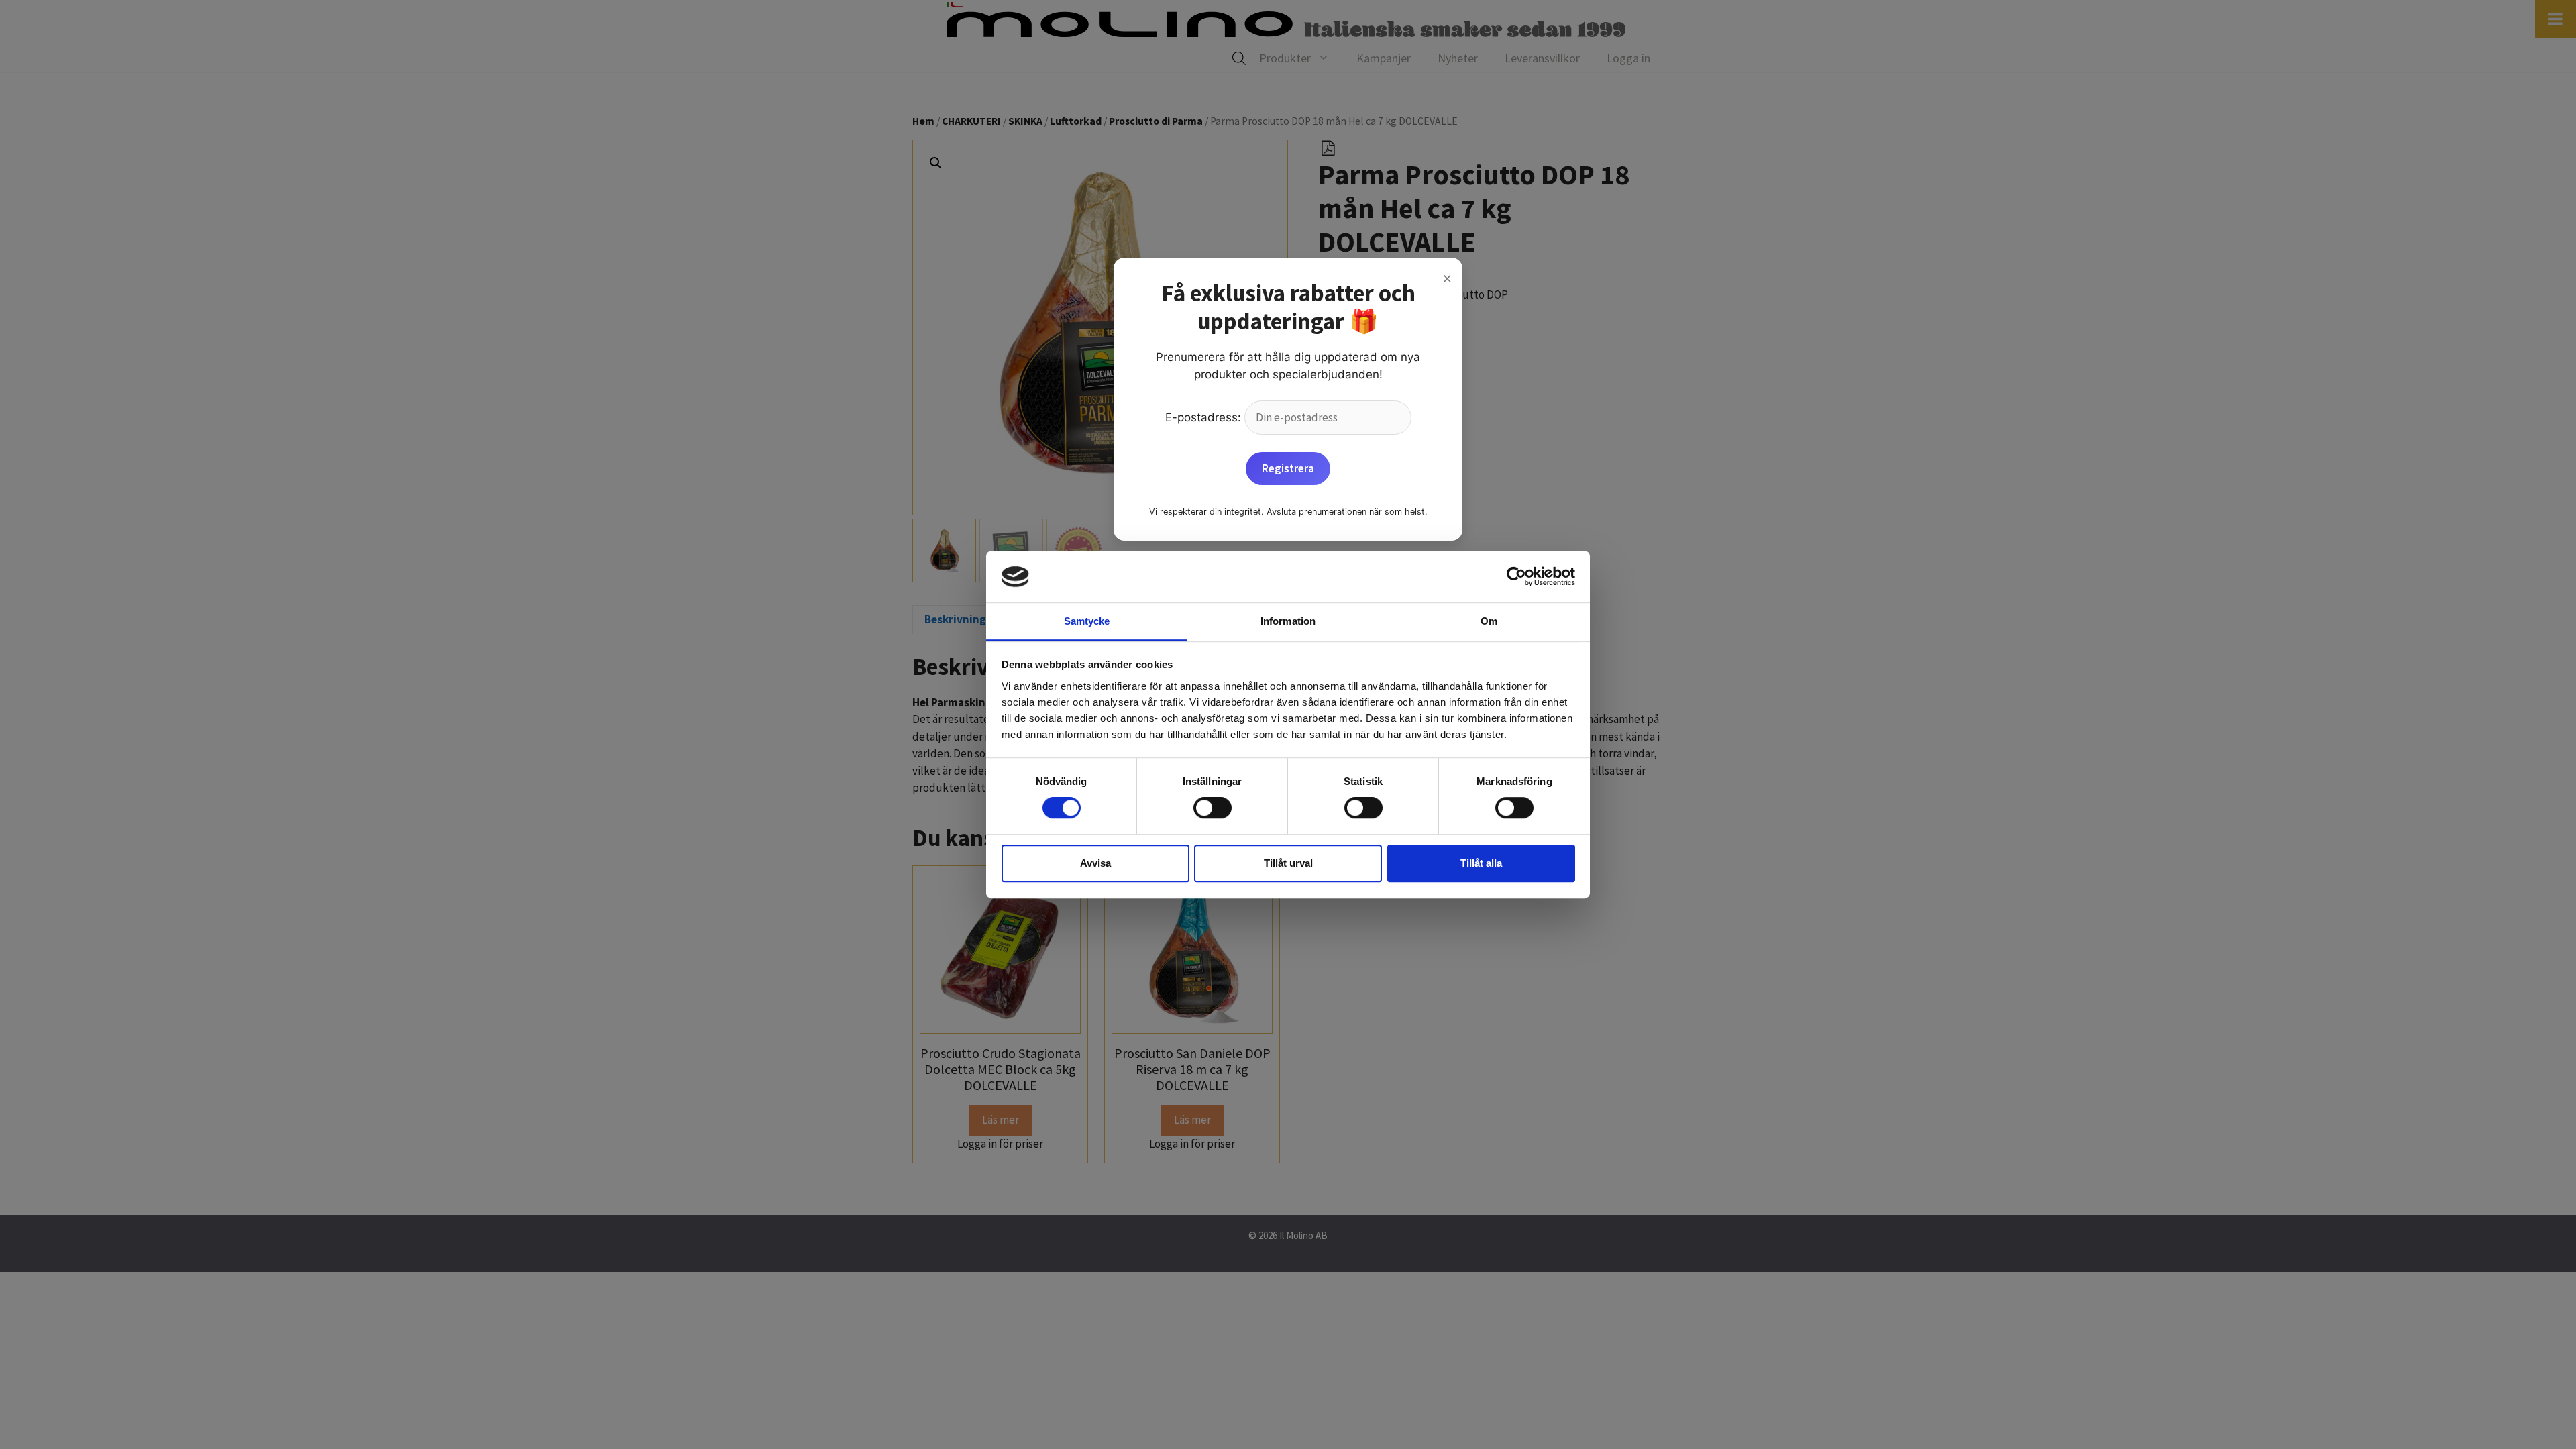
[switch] (1213, 808)
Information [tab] (1288, 621)
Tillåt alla (1481, 863)
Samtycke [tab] (1087, 621)
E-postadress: (1205, 417)
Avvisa (1095, 863)
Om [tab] (1489, 621)
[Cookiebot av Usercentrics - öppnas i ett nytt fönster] (1516, 577)
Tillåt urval (1288, 863)
